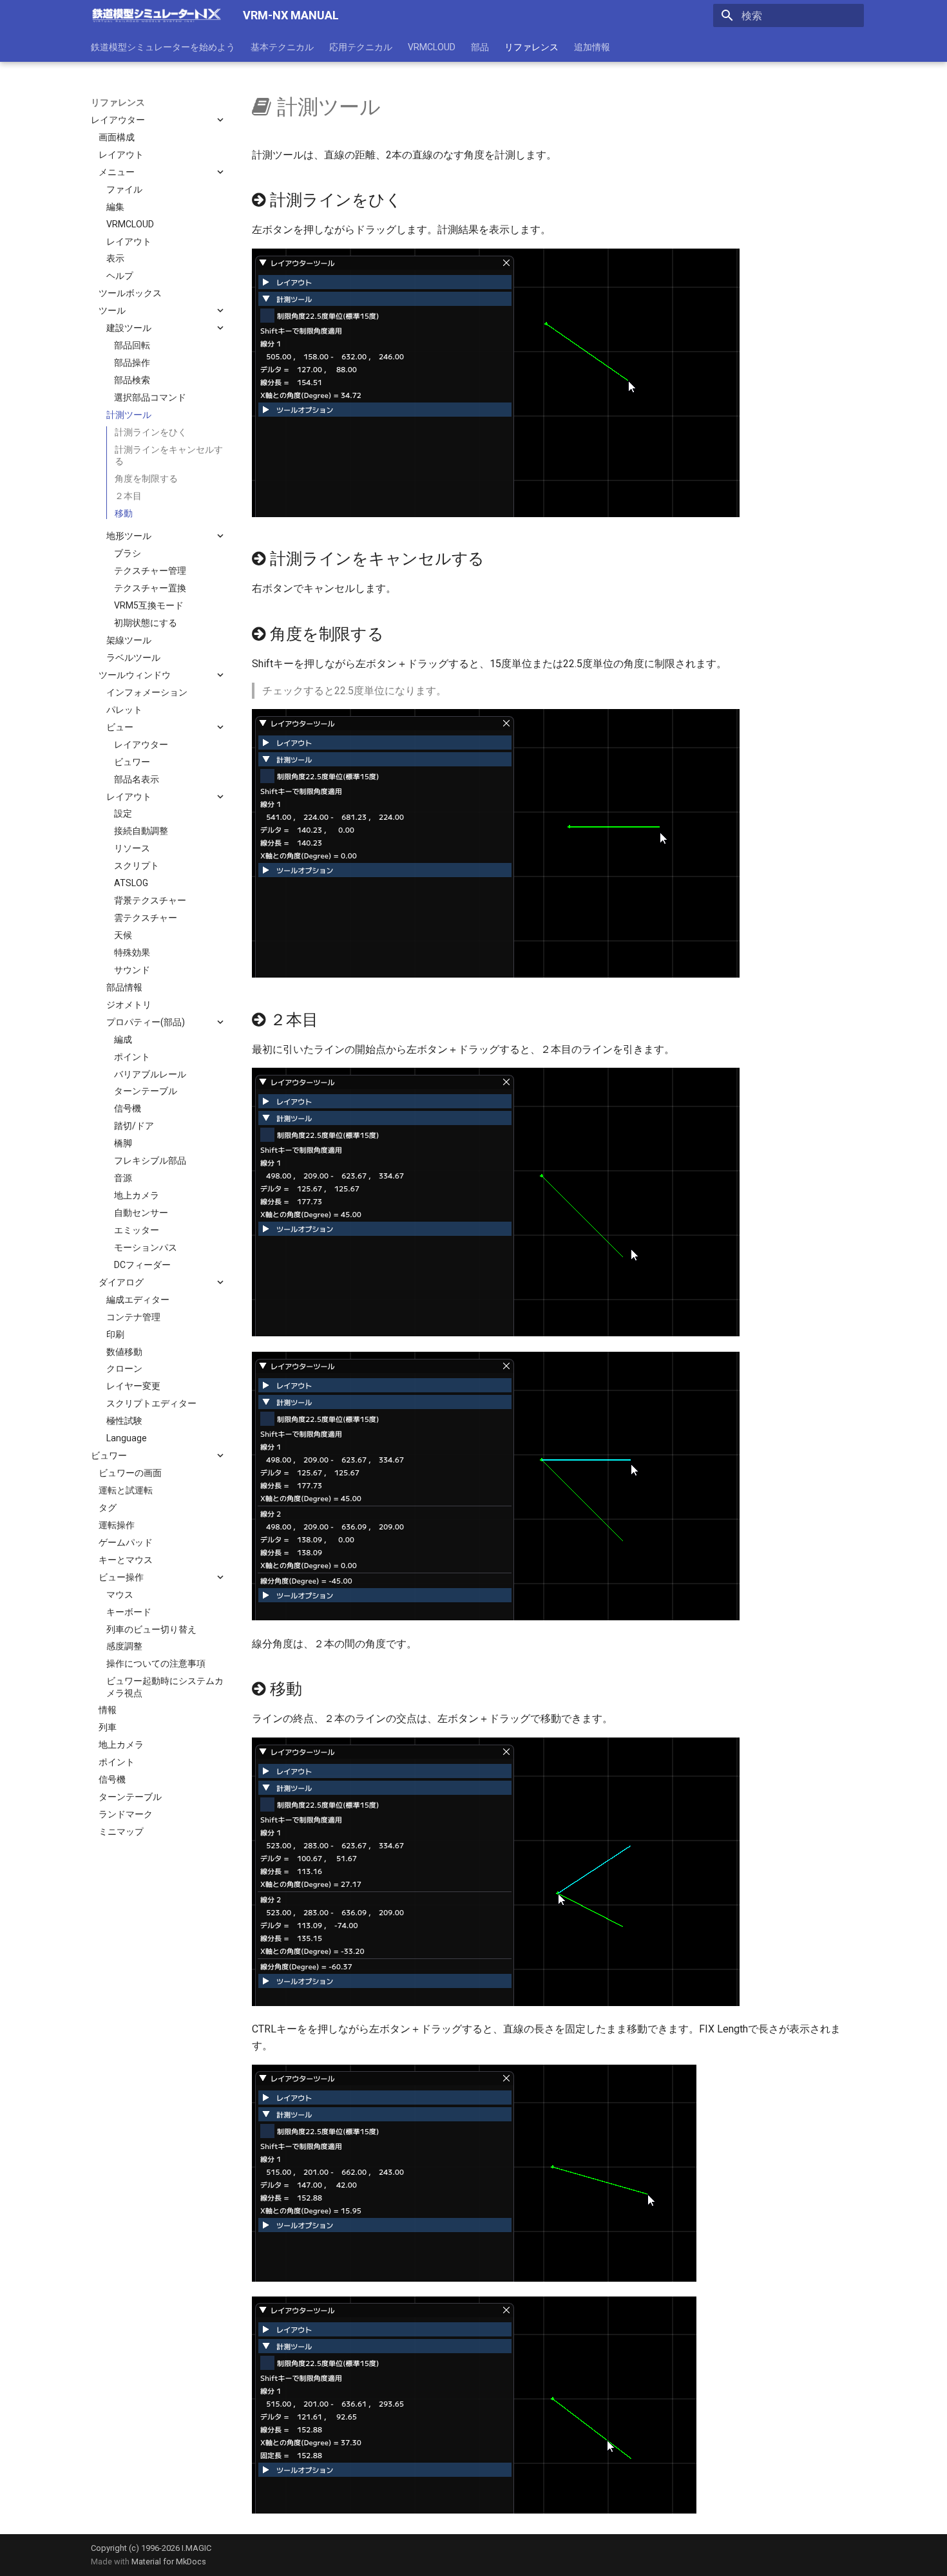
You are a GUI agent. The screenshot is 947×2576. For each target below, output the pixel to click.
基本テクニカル (282, 47)
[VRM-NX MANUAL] (157, 15)
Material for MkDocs (169, 2562)
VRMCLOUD (432, 47)
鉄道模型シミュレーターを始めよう (163, 47)
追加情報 (592, 47)
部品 (480, 47)
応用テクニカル (361, 47)
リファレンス (531, 47)
